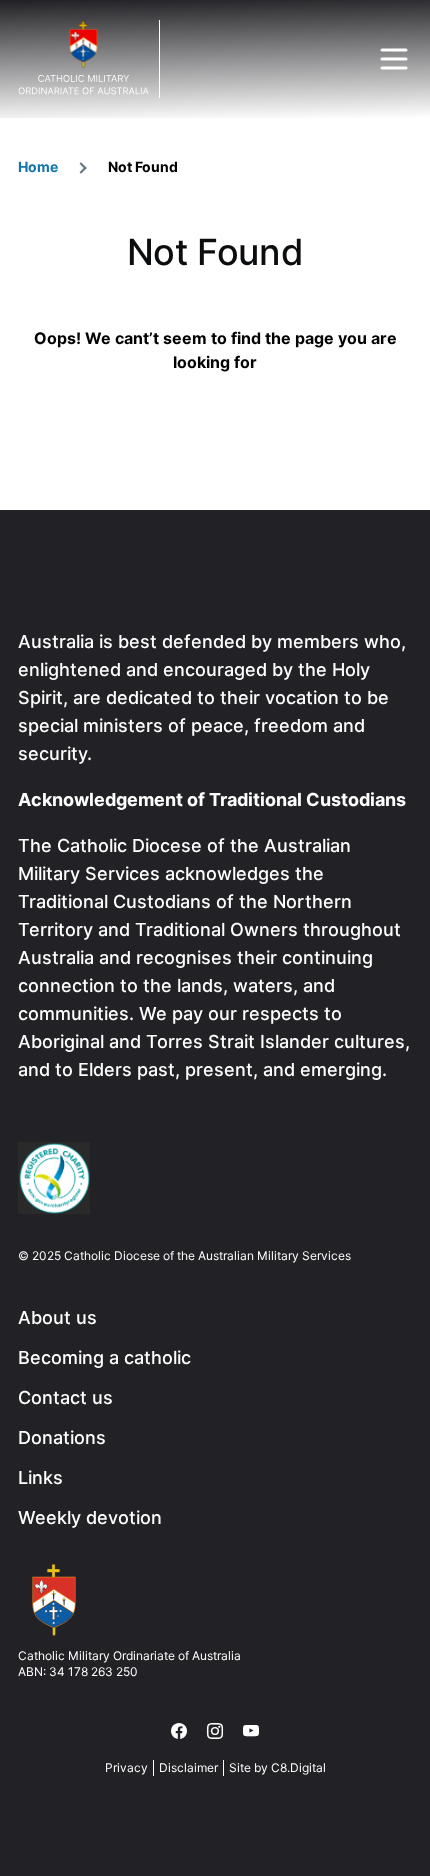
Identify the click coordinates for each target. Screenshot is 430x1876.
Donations (62, 1437)
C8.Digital (298, 1767)
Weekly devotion (90, 1517)
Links (40, 1477)
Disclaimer (188, 1767)
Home (38, 166)
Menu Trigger (394, 59)
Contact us (65, 1397)
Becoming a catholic (104, 1357)
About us (57, 1317)
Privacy (126, 1767)
